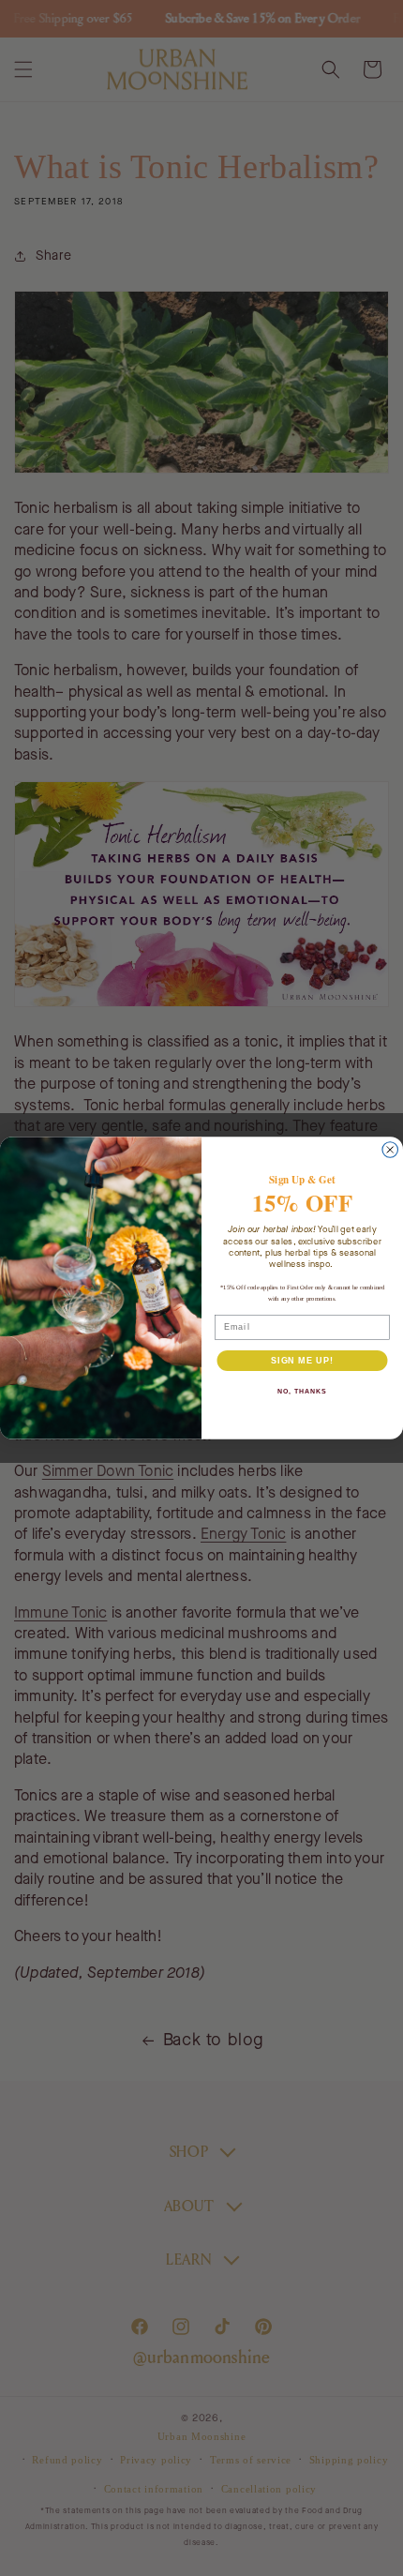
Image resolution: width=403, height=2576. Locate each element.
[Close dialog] (390, 1150)
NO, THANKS (302, 1392)
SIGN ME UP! (302, 1360)
